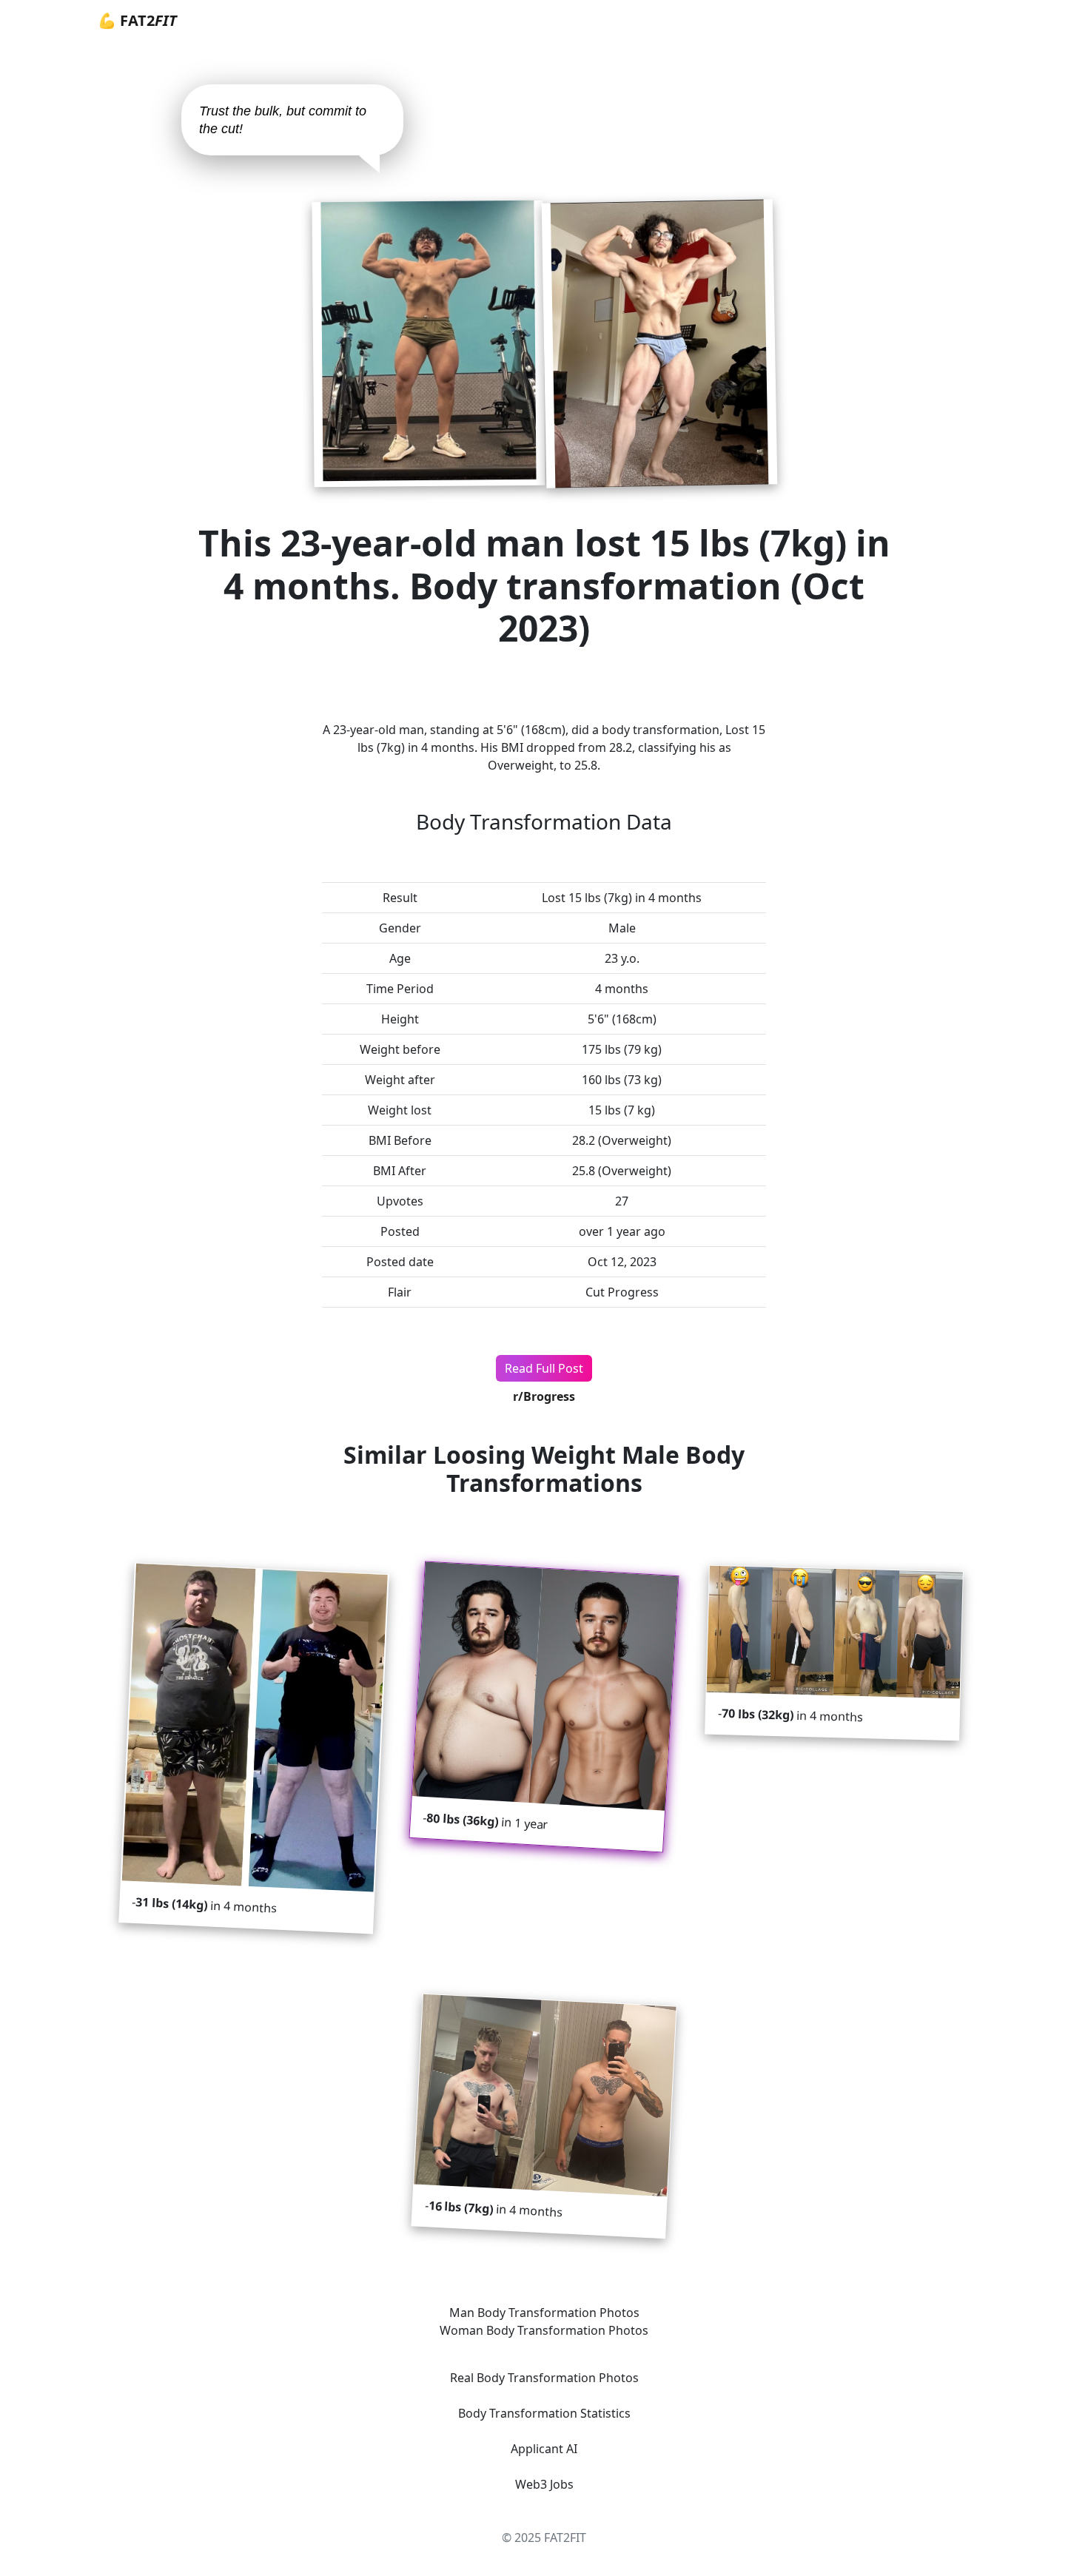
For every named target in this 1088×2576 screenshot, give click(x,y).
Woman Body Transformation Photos (544, 2330)
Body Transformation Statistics (544, 2413)
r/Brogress (544, 1396)
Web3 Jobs (544, 2484)
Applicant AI (544, 2449)
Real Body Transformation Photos (544, 2378)
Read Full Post (544, 1368)
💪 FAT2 (137, 20)
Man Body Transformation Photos (544, 2313)
